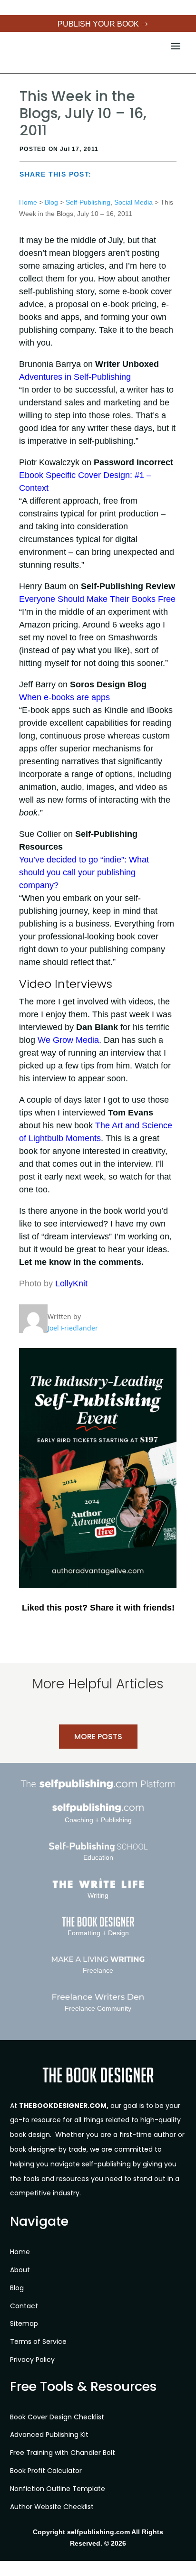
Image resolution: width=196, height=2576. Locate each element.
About (20, 2270)
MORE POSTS (98, 1737)
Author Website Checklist (52, 2507)
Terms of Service (38, 2342)
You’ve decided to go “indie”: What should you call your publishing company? (84, 872)
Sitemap (24, 2323)
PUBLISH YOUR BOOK (98, 24)
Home (28, 202)
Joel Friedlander (73, 1328)
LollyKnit (71, 1283)
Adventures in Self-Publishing (75, 377)
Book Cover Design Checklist (57, 2417)
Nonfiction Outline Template (58, 2489)
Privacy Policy (32, 2360)
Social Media (133, 202)
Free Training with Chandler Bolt (63, 2453)
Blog (51, 202)
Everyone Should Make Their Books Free (97, 599)
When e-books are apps (64, 697)
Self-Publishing (88, 202)
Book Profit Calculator (46, 2471)
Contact (24, 2306)
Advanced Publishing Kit (49, 2435)
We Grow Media (68, 1040)
